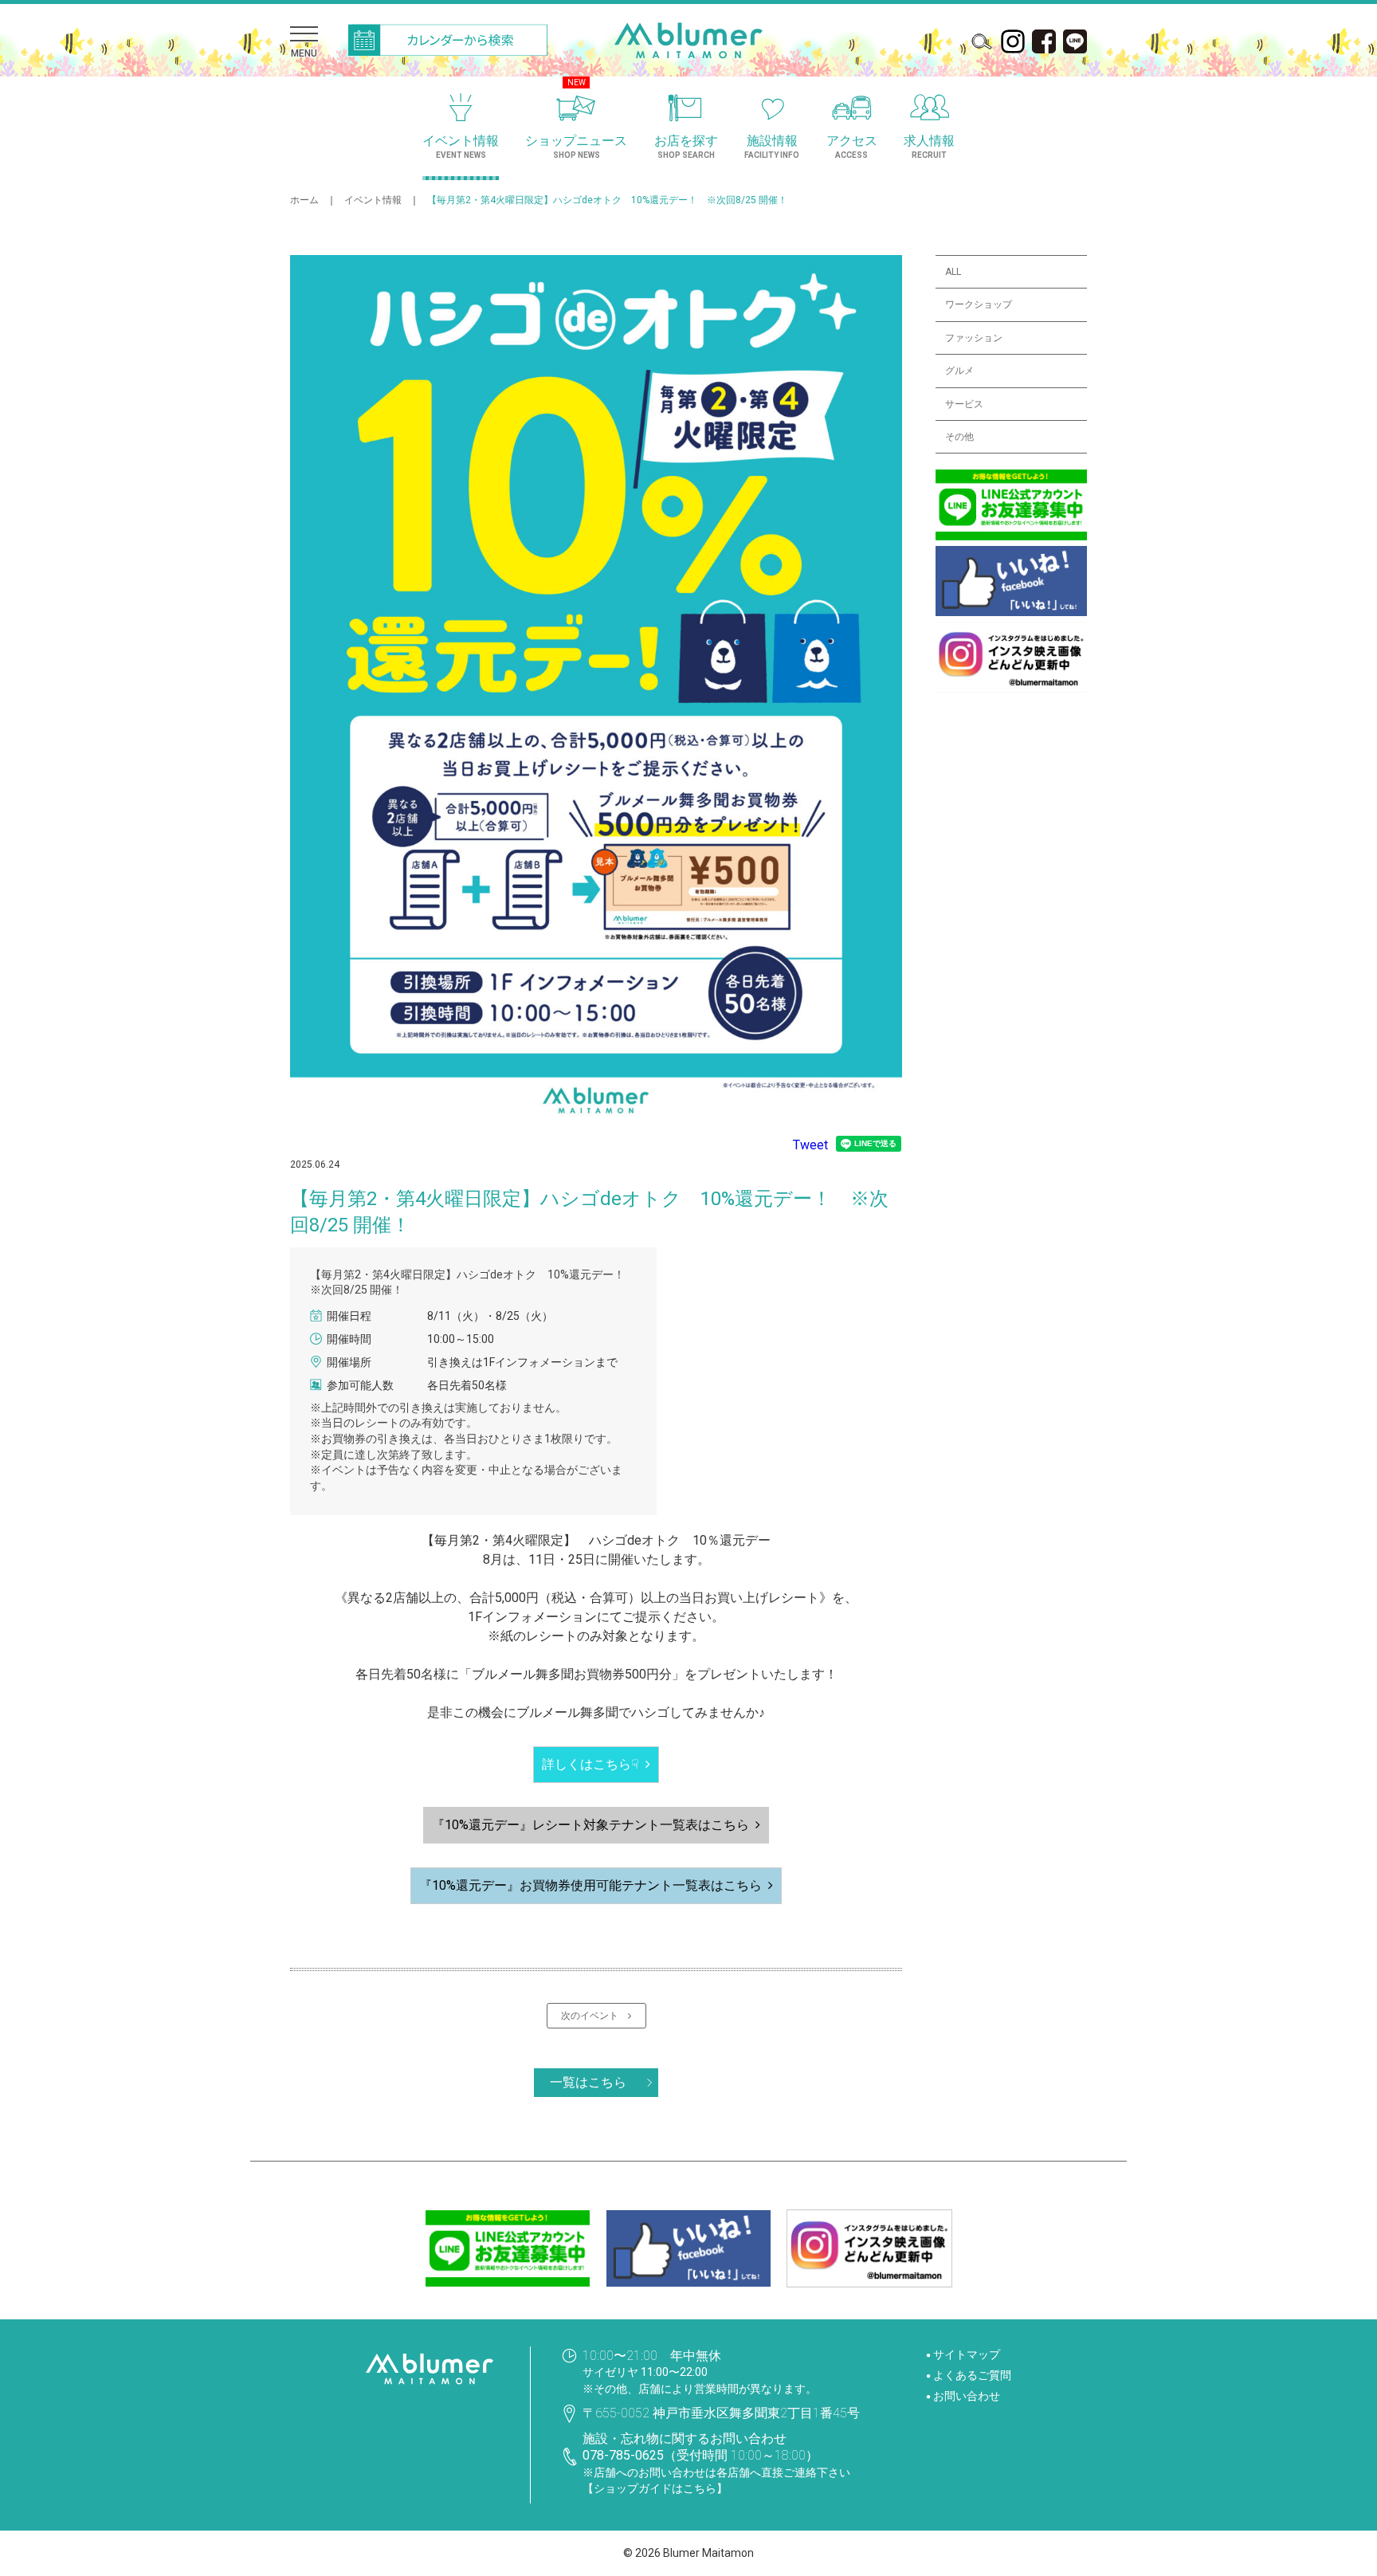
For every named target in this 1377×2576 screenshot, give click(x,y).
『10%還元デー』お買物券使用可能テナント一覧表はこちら (590, 1885)
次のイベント (594, 2016)
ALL (953, 272)
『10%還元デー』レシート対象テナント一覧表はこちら (590, 1825)
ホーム (304, 200)
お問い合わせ (967, 2396)
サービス (964, 404)
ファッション (974, 338)
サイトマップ (967, 2354)
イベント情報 (373, 200)
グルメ (959, 371)
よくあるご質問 (972, 2375)
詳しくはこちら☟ (590, 1764)
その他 (959, 437)
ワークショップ (979, 304)
